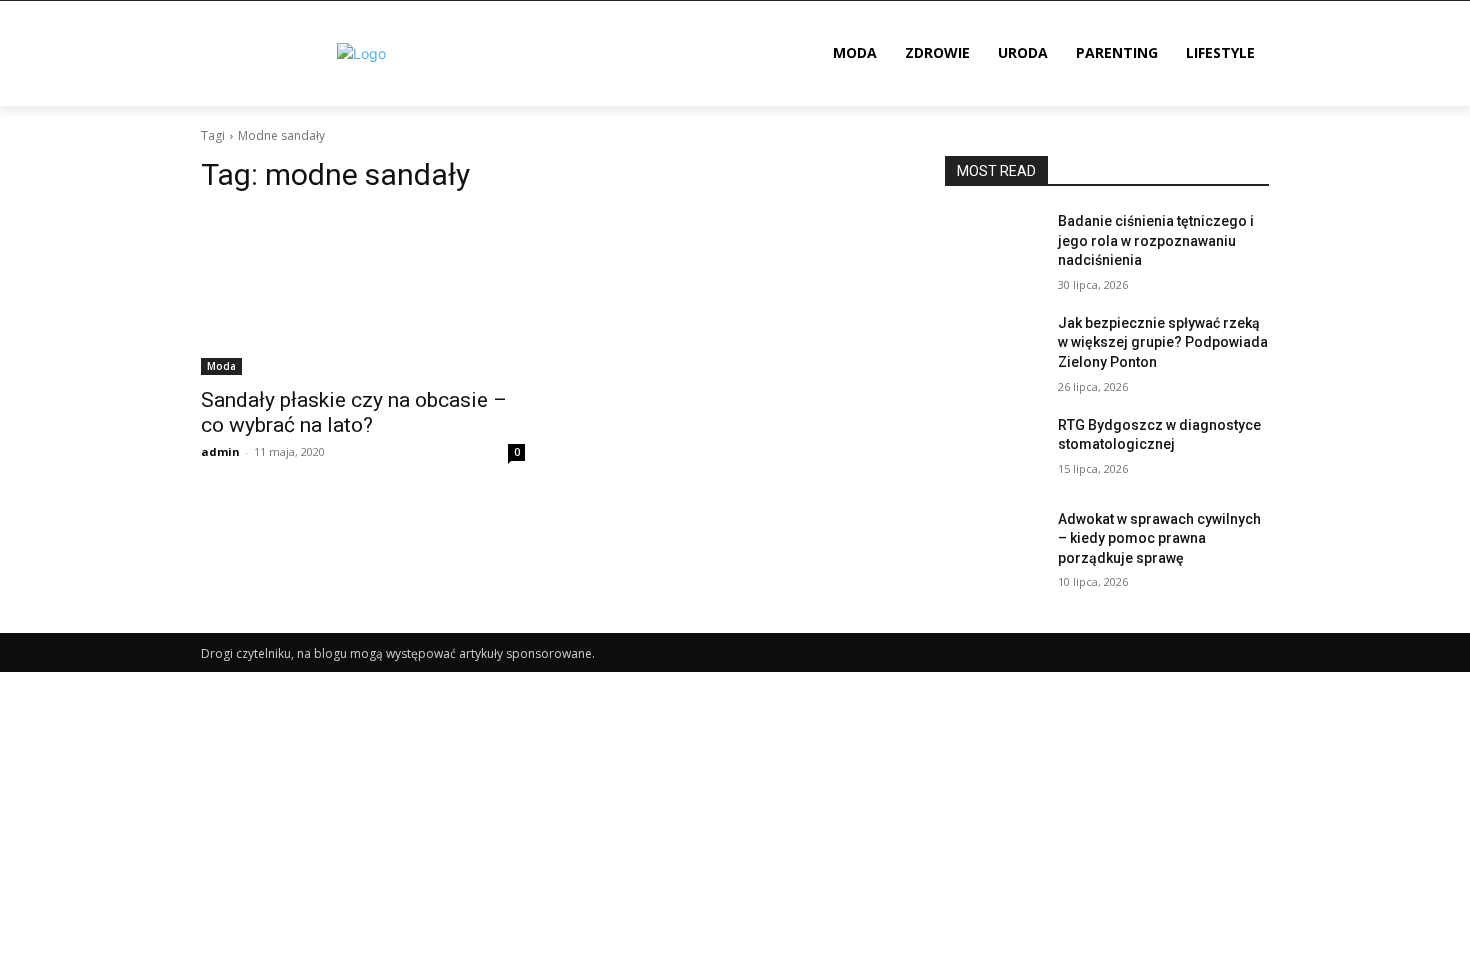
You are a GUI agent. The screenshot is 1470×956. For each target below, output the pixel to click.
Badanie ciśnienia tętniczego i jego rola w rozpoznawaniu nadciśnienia (1156, 240)
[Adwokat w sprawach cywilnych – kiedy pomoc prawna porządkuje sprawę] (993, 544)
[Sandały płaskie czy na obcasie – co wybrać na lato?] (363, 294)
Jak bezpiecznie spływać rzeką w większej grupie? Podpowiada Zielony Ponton (1163, 342)
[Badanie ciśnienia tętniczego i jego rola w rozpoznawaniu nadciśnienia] (993, 246)
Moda (221, 366)
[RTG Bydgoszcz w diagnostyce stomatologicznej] (993, 450)
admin (220, 451)
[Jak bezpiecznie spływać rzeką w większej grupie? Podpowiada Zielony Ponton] (993, 348)
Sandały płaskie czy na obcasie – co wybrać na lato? (354, 412)
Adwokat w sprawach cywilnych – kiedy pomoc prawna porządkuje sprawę (1159, 538)
